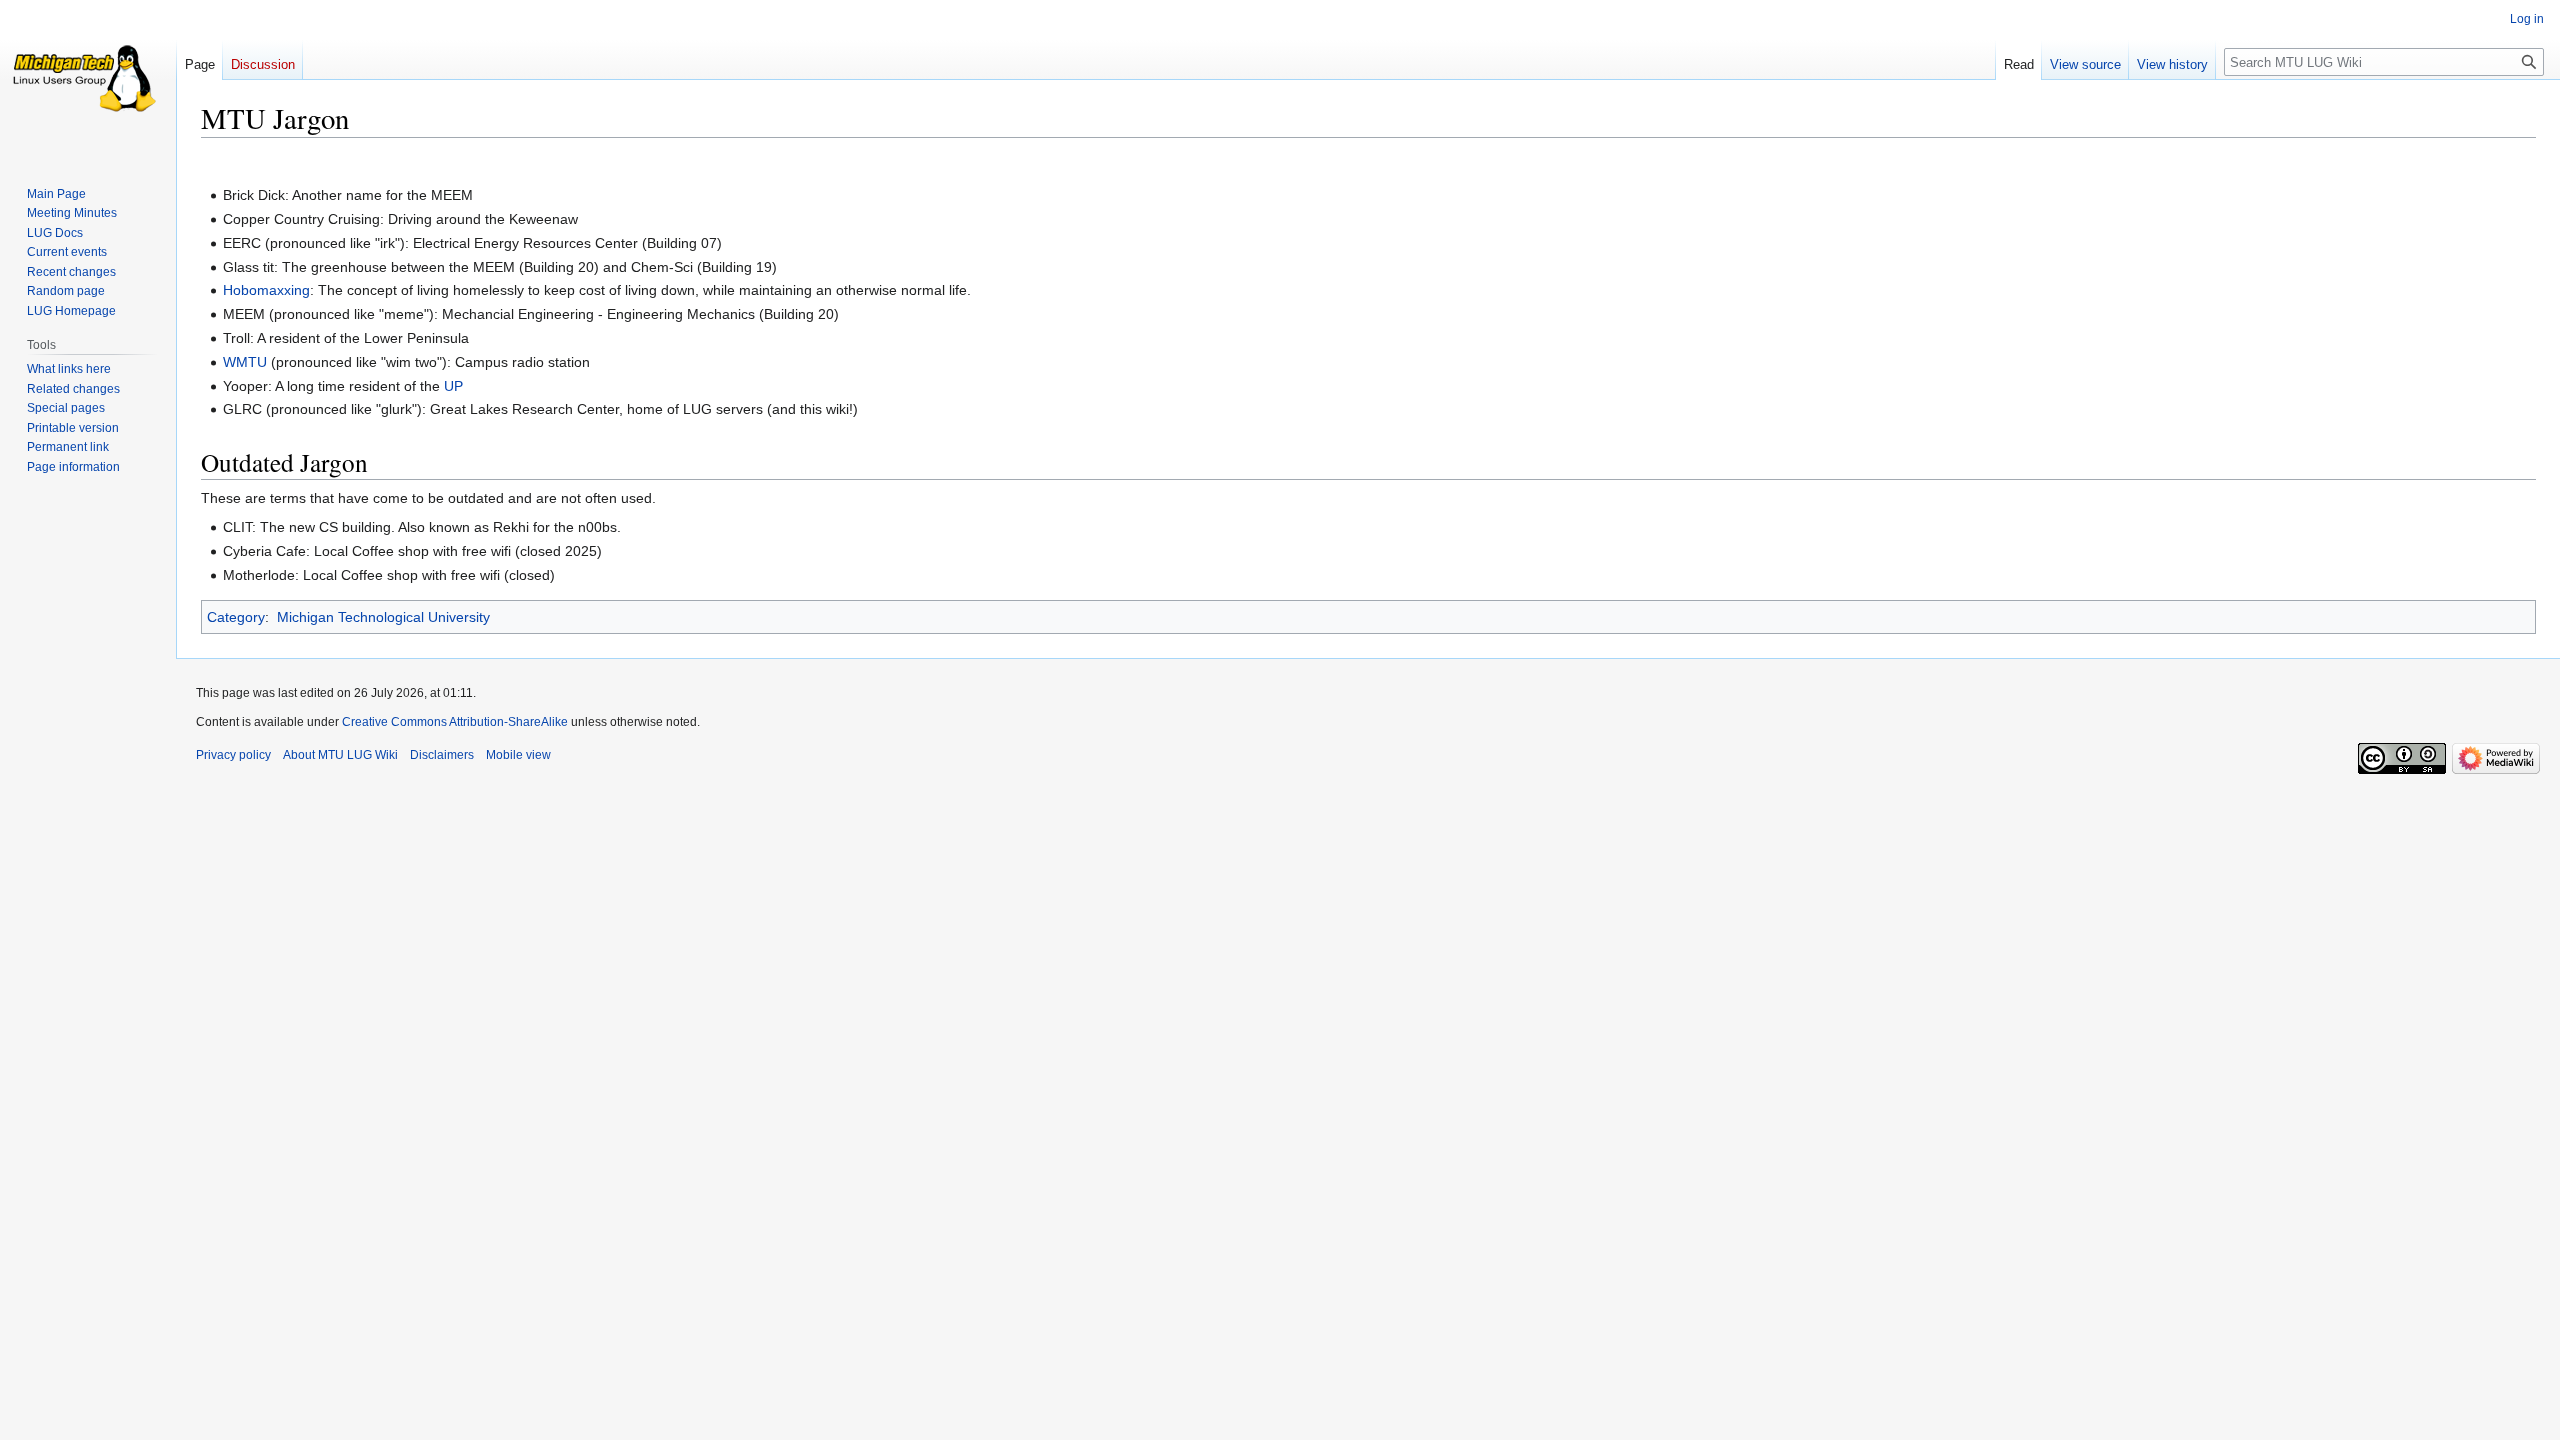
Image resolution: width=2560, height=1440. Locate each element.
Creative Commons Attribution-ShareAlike (455, 722)
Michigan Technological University (383, 617)
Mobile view (518, 755)
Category (236, 617)
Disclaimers (442, 755)
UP (453, 386)
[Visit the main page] (88, 80)
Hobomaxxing (266, 290)
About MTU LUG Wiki (340, 755)
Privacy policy (233, 755)
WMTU (245, 362)
